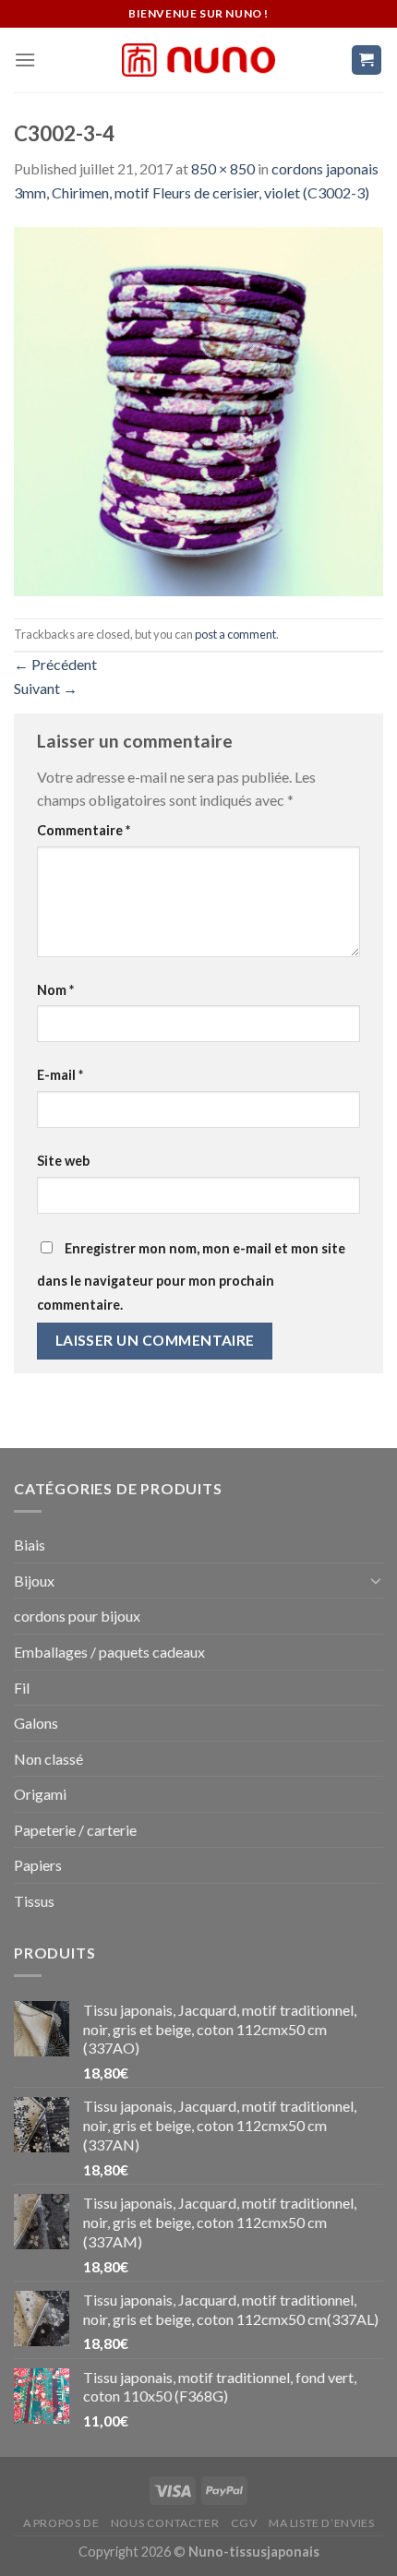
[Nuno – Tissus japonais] (198, 60)
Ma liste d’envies (321, 2523)
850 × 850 (223, 168)
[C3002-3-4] (198, 409)
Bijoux (34, 1581)
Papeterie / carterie (75, 1830)
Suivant (46, 688)
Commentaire (84, 830)
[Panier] (367, 60)
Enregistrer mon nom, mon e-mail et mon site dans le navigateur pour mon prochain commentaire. (191, 1276)
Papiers (38, 1865)
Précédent (55, 664)
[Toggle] (376, 1580)
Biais (30, 1545)
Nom (55, 990)
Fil (22, 1688)
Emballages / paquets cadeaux (109, 1652)
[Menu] (25, 60)
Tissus (34, 1901)
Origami (40, 1794)
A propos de (61, 2523)
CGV (244, 2523)
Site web (63, 1161)
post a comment (235, 634)
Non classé (48, 1759)
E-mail (60, 1075)
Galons (36, 1723)
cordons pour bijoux (77, 1616)
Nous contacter (165, 2523)
